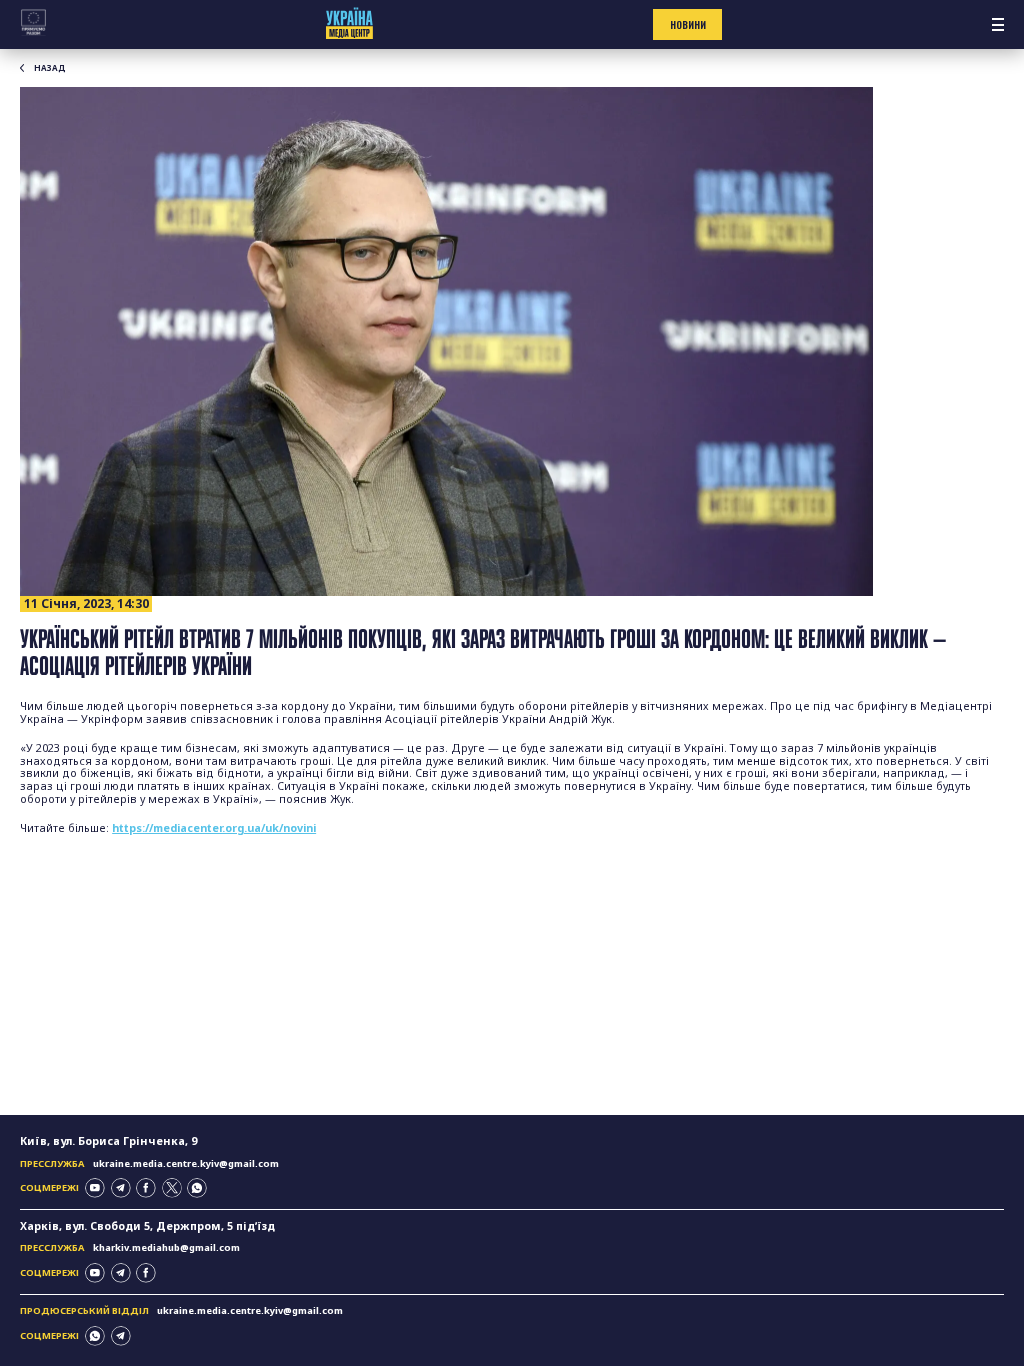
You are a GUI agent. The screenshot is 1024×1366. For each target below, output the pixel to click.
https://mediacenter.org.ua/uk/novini (214, 828)
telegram (121, 1188)
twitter (172, 1188)
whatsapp (197, 1188)
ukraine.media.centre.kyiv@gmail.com (186, 1163)
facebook (146, 1188)
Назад (50, 68)
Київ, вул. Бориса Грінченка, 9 (108, 1141)
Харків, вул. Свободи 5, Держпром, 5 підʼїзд (147, 1226)
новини (688, 25)
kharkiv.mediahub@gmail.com (166, 1247)
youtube (95, 1188)
